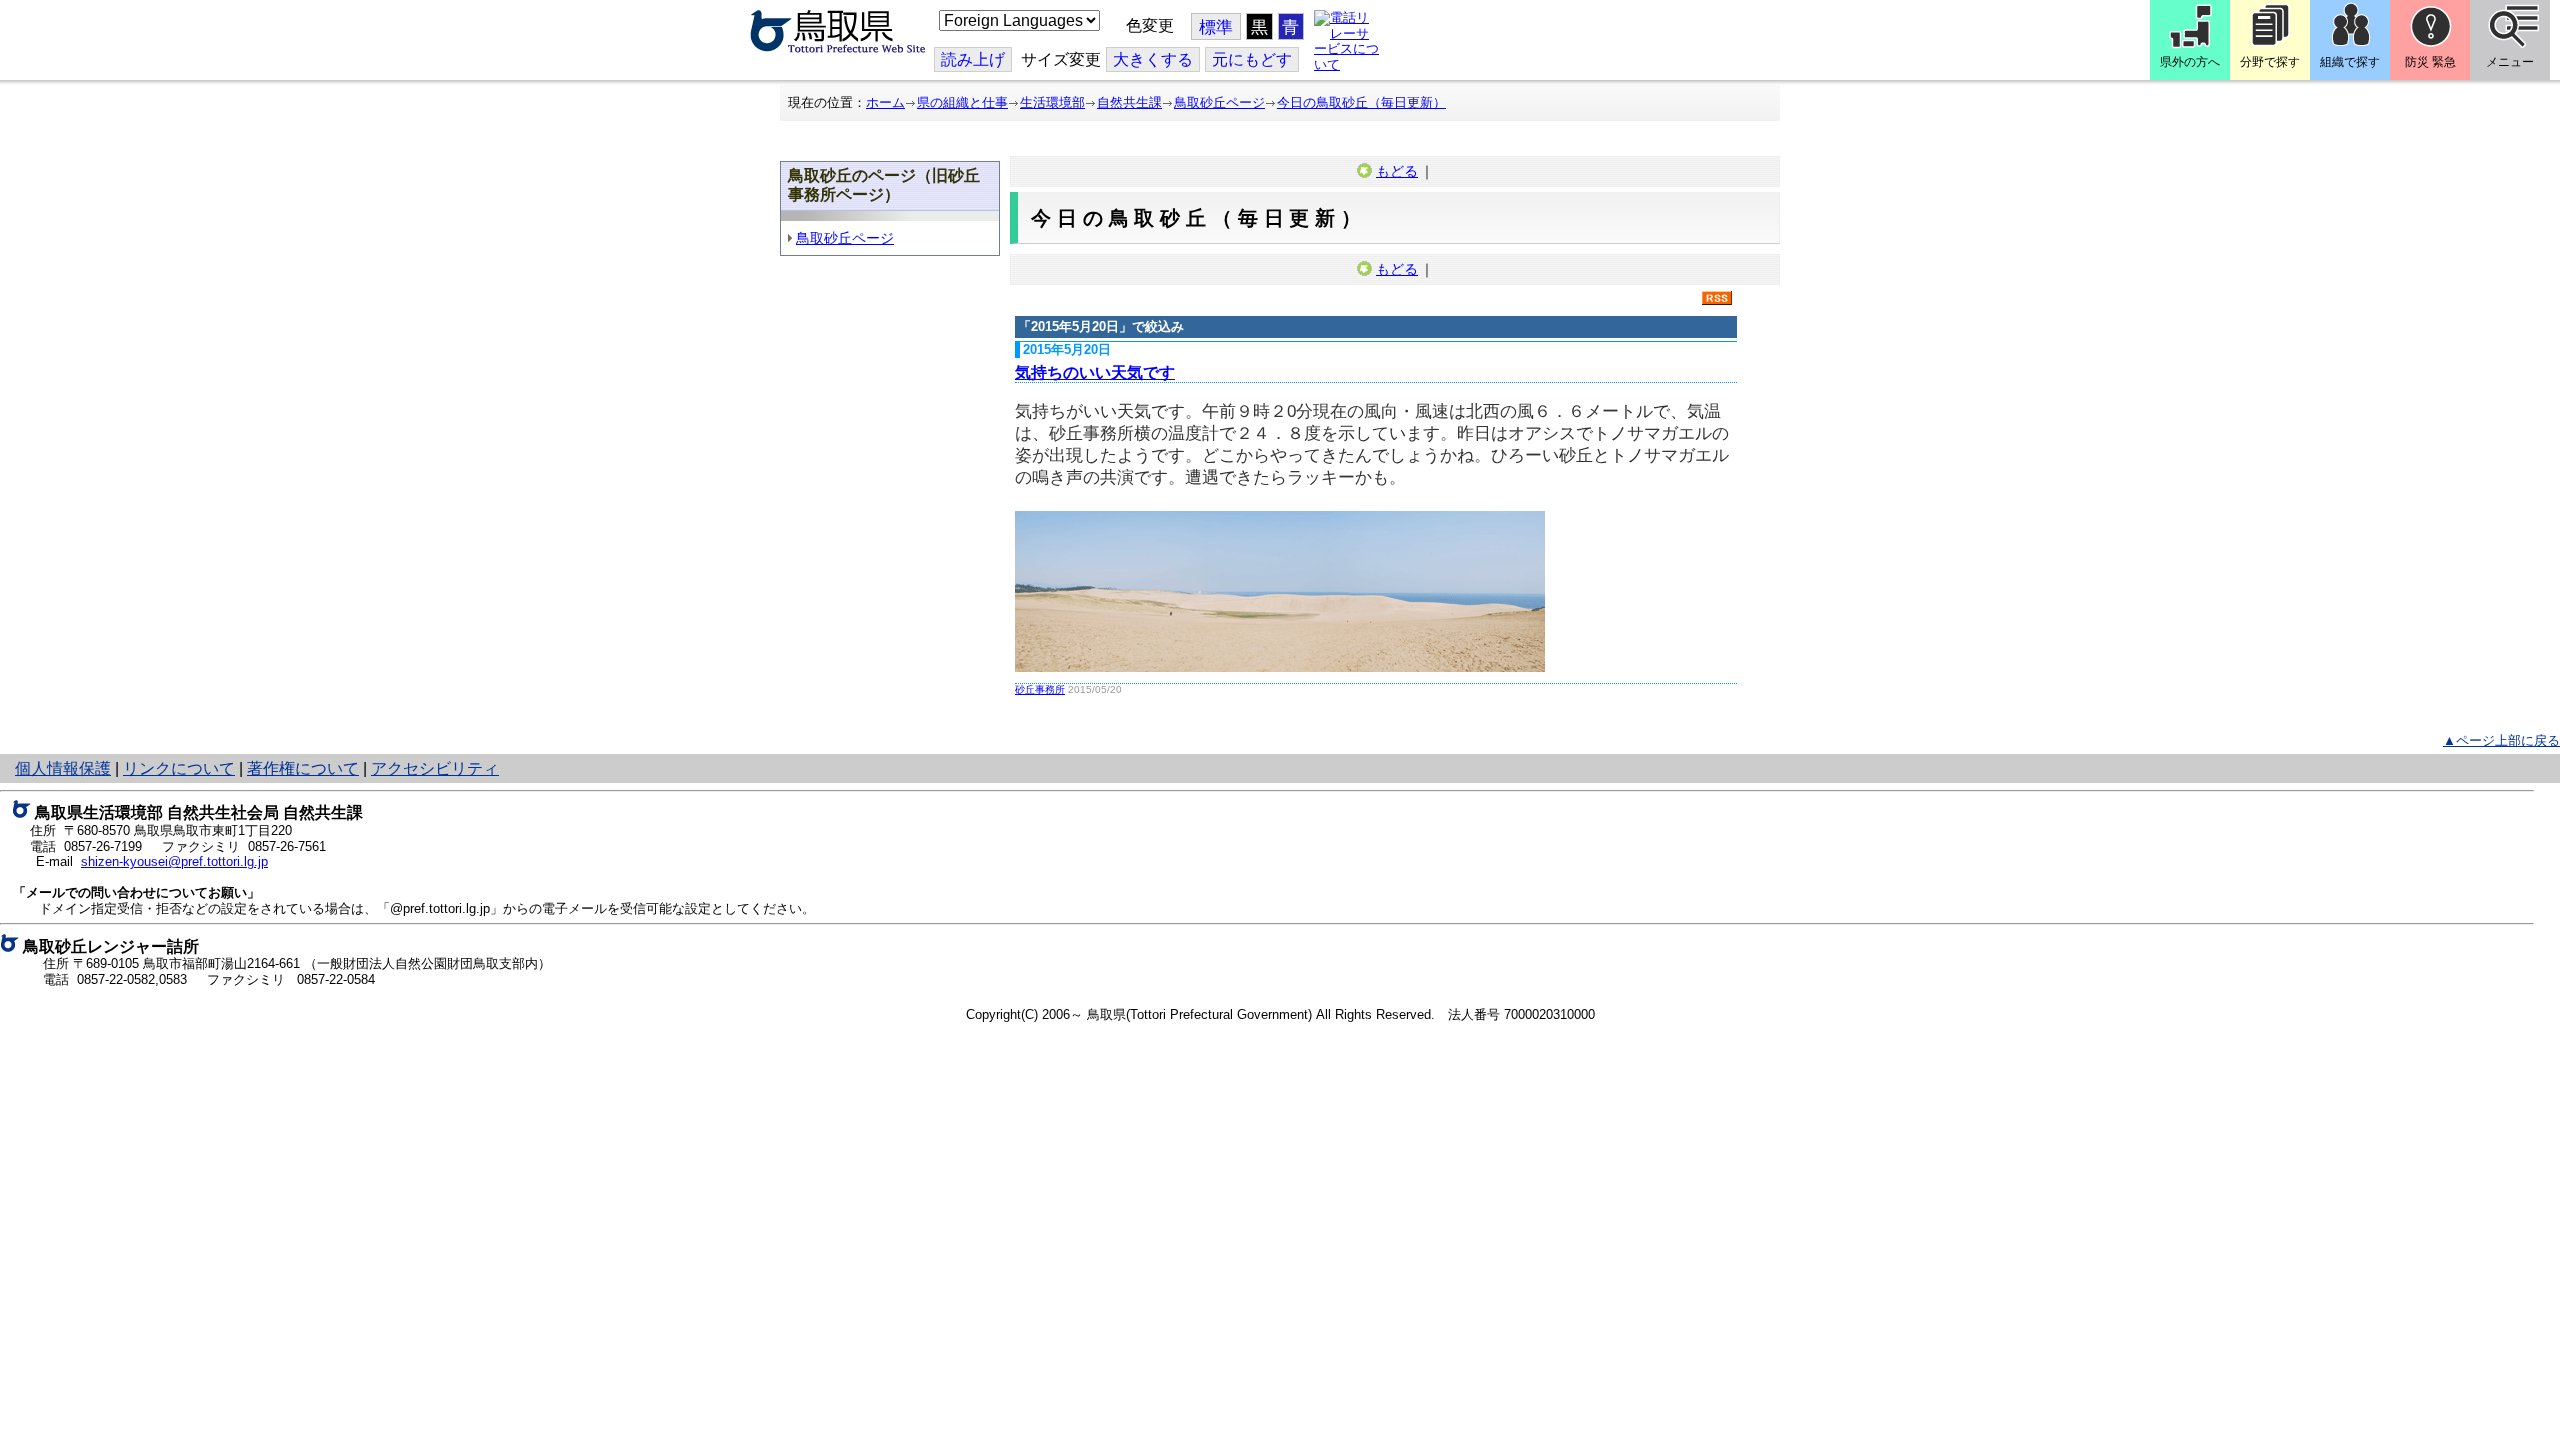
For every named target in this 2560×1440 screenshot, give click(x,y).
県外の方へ (2190, 62)
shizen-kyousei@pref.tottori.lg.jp (174, 861)
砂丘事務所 (1040, 689)
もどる (1397, 171)
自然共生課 (1129, 102)
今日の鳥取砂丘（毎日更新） (1361, 102)
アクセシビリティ (435, 768)
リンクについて (179, 768)
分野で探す (2270, 62)
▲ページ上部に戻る (2501, 740)
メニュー (2510, 62)
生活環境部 (1052, 102)
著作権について (303, 768)
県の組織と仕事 (962, 102)
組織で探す (2350, 62)
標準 (1216, 27)
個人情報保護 (63, 768)
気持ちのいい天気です (1095, 372)
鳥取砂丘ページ (1219, 102)
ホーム (885, 102)
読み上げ (973, 59)
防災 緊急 (2430, 62)
